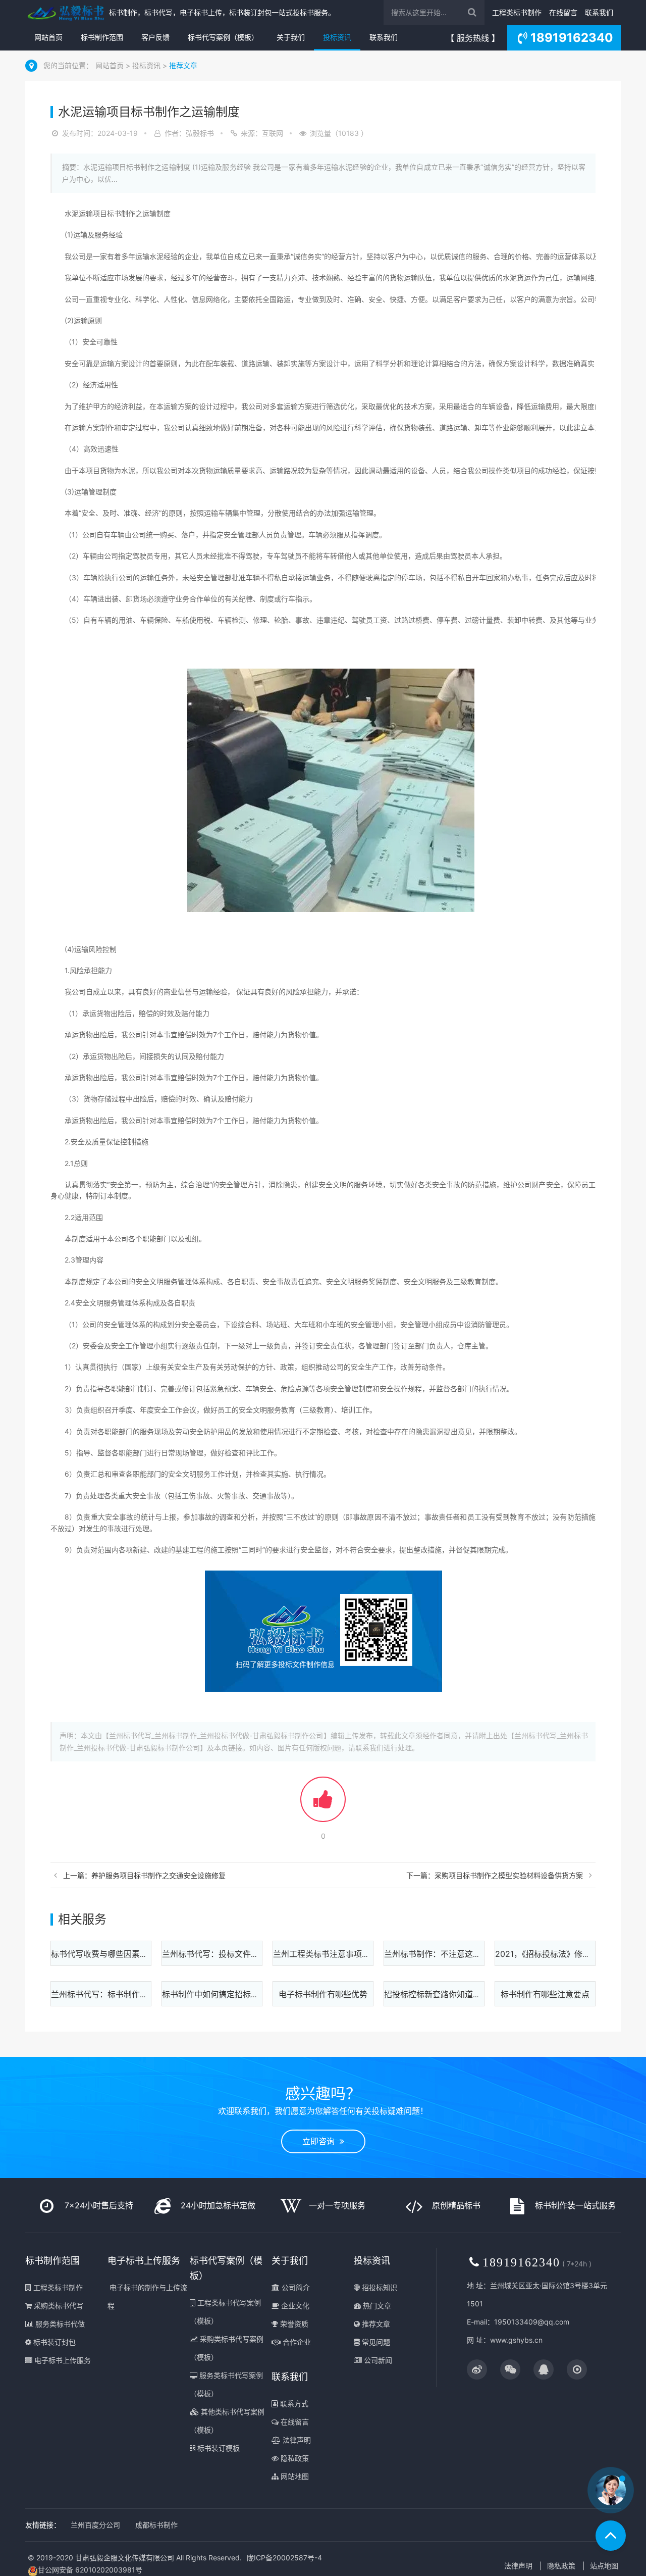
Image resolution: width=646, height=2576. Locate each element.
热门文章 (376, 2306)
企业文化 (294, 2306)
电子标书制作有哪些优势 (323, 1994)
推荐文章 (183, 65)
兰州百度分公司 (95, 2525)
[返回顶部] (611, 2536)
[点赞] (323, 1804)
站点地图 (604, 2566)
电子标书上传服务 (62, 2360)
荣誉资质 (293, 2324)
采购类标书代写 (58, 2306)
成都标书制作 (156, 2525)
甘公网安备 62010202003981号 (90, 2570)
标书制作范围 (102, 37)
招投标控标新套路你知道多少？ (441, 1994)
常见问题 (375, 2342)
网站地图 (294, 2476)
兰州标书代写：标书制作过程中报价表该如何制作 (140, 1994)
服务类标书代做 (59, 2324)
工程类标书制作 (517, 12)
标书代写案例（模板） (223, 37)
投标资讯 (337, 37)
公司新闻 (377, 2360)
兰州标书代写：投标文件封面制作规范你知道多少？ (255, 1954)
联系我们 (599, 12)
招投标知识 (379, 2287)
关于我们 (291, 37)
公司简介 (295, 2287)
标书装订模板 (218, 2448)
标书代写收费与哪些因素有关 (103, 1954)
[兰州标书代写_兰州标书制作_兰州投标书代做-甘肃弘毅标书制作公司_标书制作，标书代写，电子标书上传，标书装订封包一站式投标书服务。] (65, 12)
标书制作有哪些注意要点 (545, 1994)
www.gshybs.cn (516, 2340)
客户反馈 (155, 37)
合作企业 (296, 2342)
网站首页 (48, 37)
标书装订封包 (53, 2342)
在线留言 (563, 12)
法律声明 (296, 2440)
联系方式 (293, 2404)
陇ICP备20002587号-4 (284, 2558)
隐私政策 (294, 2458)
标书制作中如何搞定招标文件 (214, 1994)
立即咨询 (321, 2141)
